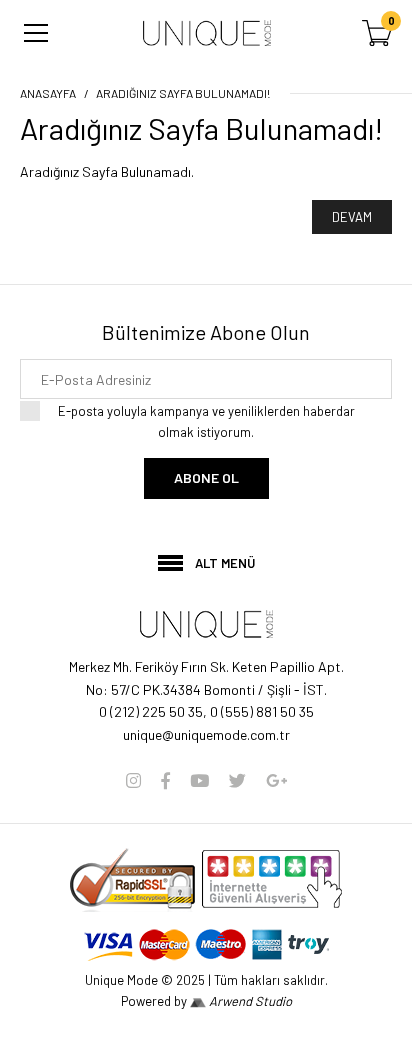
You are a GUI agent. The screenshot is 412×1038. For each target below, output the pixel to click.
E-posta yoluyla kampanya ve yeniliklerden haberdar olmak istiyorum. (206, 421)
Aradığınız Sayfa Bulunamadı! (183, 93)
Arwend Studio (249, 1001)
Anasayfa (48, 93)
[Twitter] (237, 780)
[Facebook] (165, 780)
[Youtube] (199, 780)
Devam (352, 217)
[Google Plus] (276, 780)
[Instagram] (133, 780)
